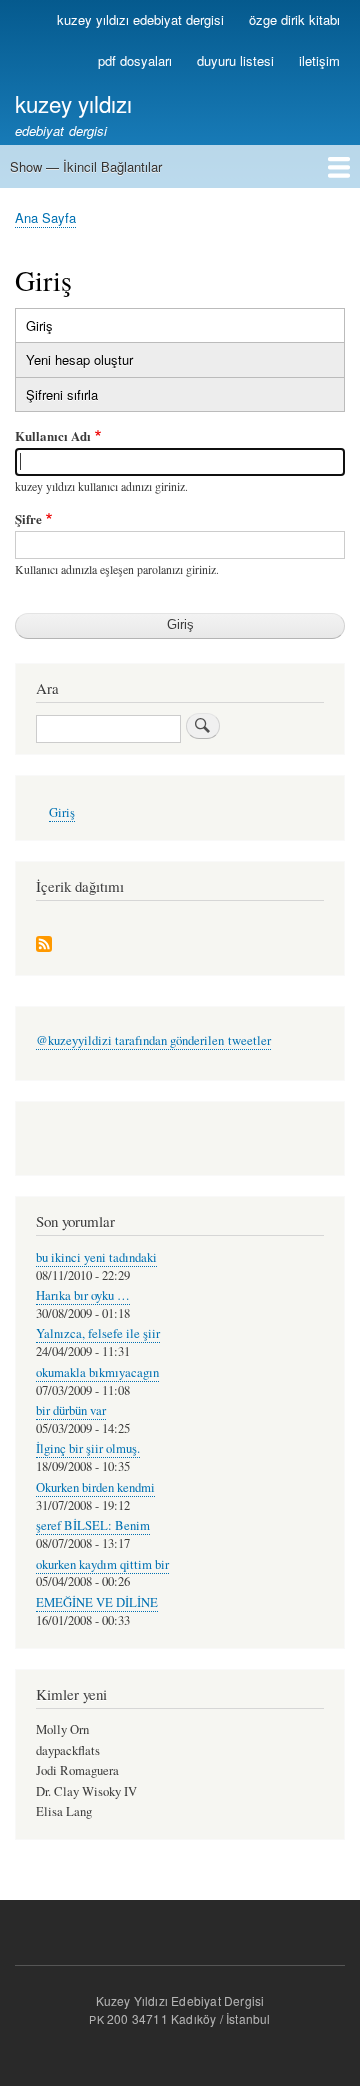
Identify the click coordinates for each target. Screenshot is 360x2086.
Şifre (28, 518)
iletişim (319, 60)
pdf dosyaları (135, 60)
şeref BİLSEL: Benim (93, 1525)
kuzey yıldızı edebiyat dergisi (140, 19)
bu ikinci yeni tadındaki (96, 1257)
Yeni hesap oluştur (79, 359)
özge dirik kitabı (294, 19)
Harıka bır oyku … (83, 1295)
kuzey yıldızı (73, 103)
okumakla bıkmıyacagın (97, 1372)
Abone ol (44, 945)
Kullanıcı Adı (53, 435)
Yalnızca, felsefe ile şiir (98, 1333)
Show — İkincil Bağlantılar (86, 166)
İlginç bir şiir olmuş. (88, 1448)
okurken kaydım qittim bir (102, 1564)
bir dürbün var (71, 1410)
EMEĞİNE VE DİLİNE (97, 1602)
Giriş (61, 329)
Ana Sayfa (45, 217)
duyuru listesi (235, 60)
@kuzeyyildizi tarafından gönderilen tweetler (153, 1040)
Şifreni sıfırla (62, 394)
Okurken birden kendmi (95, 1487)
